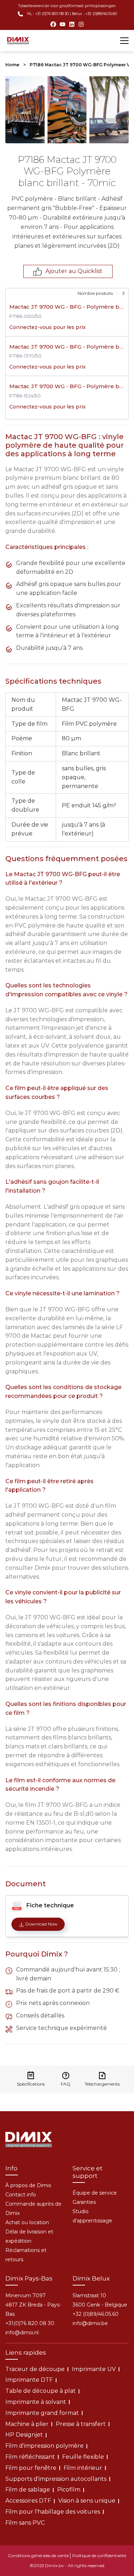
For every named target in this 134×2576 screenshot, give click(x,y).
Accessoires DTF (28, 2501)
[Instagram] (81, 24)
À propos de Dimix (28, 2185)
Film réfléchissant (30, 2457)
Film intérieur (83, 2468)
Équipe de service (95, 2193)
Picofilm (69, 2490)
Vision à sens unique (87, 2501)
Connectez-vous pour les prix (48, 327)
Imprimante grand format (42, 2413)
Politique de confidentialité (99, 2556)
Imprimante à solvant (36, 2402)
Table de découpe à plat (41, 2391)
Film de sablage (28, 2490)
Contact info (21, 2195)
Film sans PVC (25, 2523)
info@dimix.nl (22, 2333)
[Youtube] (63, 24)
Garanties (84, 2202)
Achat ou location (27, 2222)
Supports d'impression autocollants (56, 2479)
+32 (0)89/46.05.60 (96, 2314)
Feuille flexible (83, 2457)
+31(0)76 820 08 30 (30, 2323)
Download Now (41, 1924)
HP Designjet (24, 2435)
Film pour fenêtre (31, 2468)
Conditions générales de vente (38, 2556)
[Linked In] (72, 24)
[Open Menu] (124, 41)
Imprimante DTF (29, 2380)
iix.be (90, 2323)
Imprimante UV (94, 2369)
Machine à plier (27, 2424)
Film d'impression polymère (44, 2446)
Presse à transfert (81, 2424)
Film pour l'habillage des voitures (53, 2512)
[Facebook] (53, 24)
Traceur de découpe (35, 2369)
